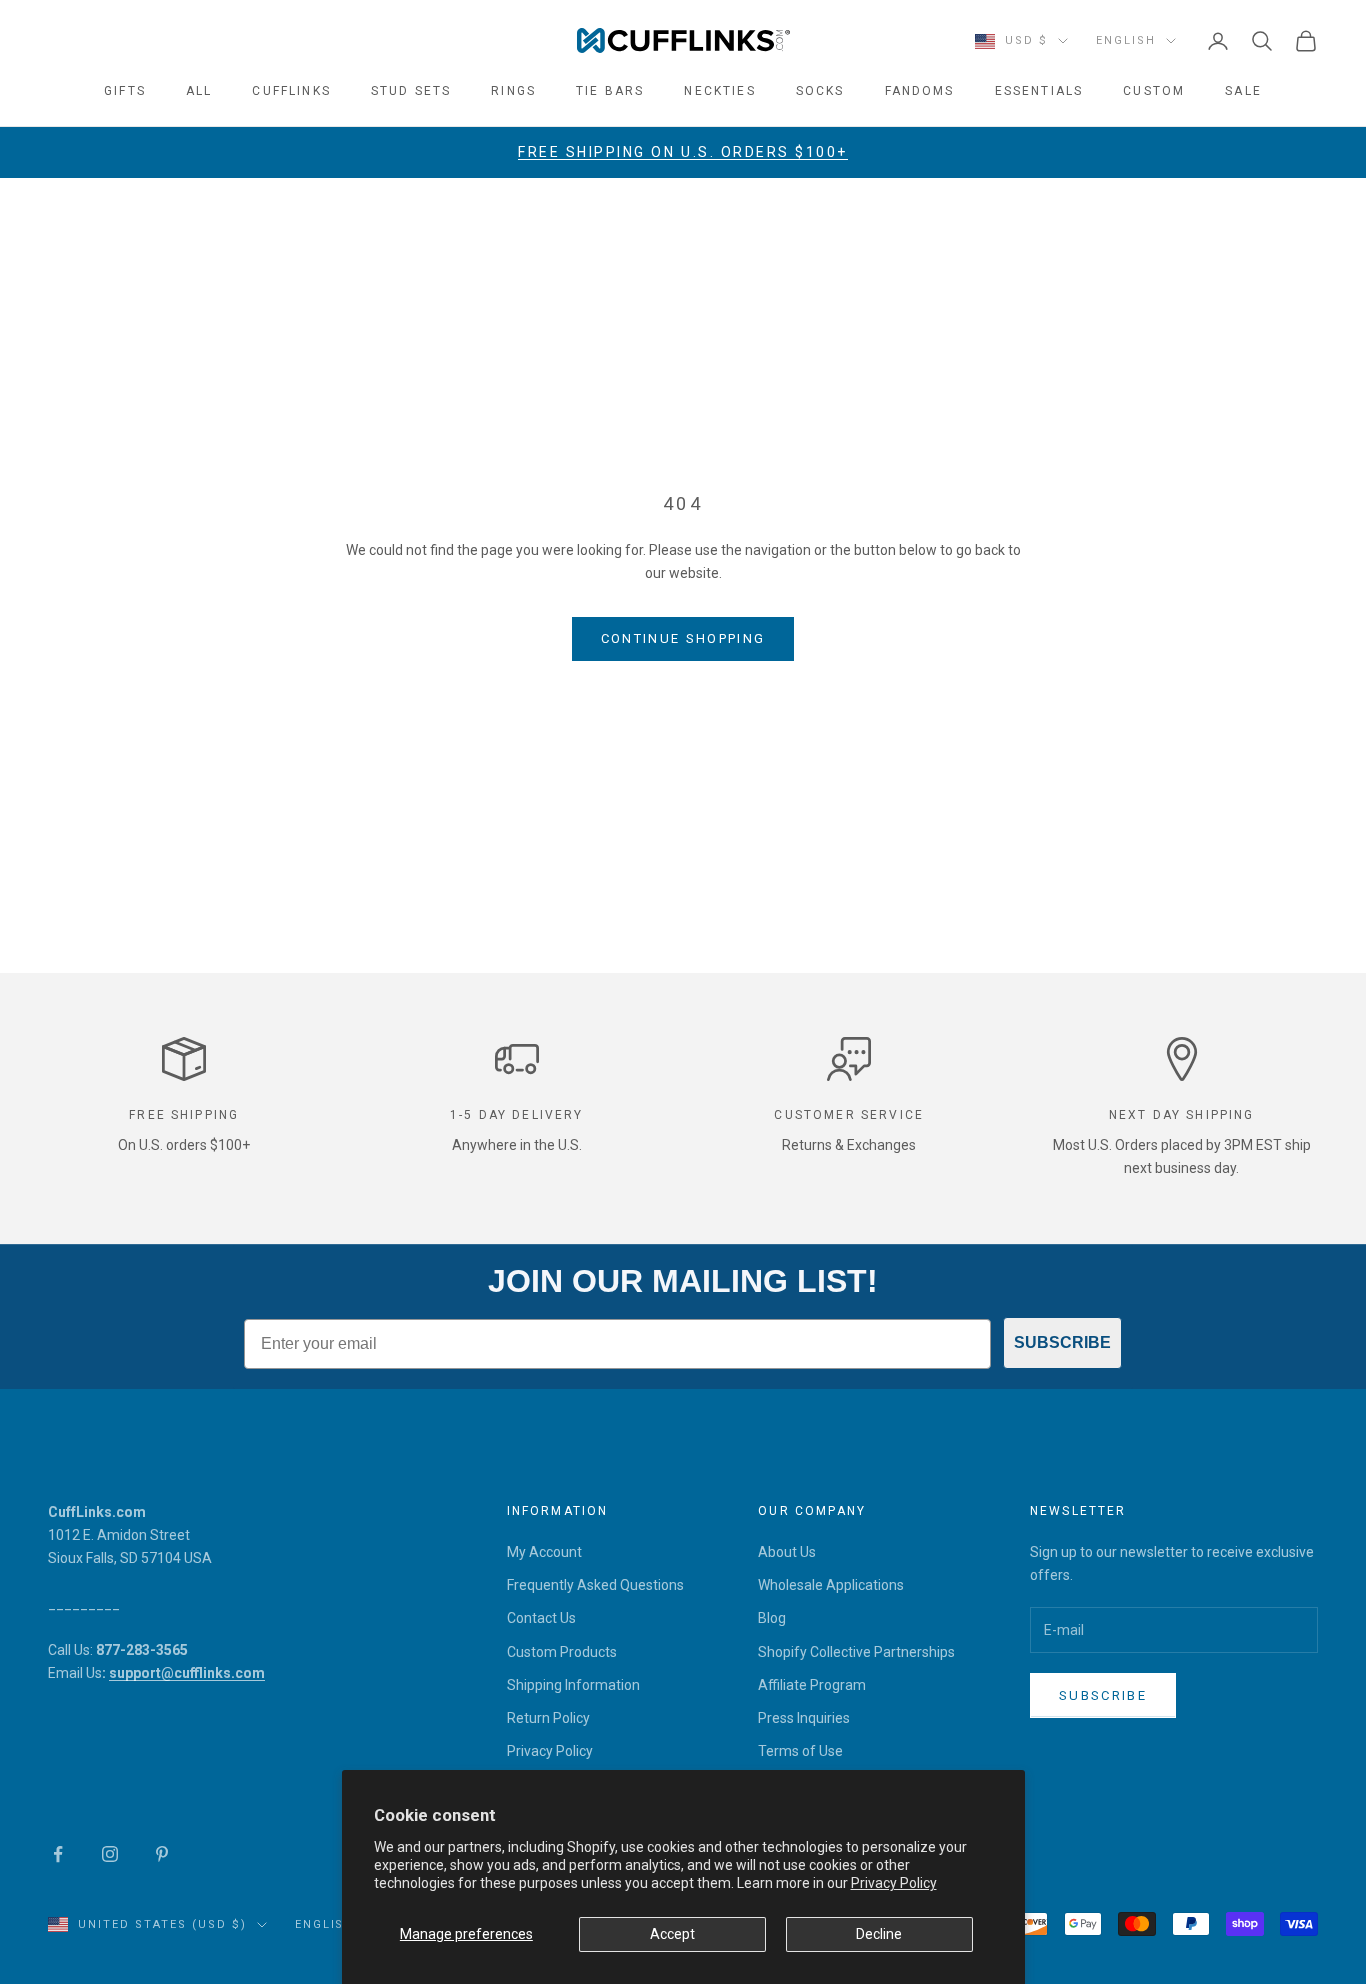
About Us (787, 1552)
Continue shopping (683, 638)
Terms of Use (800, 1751)
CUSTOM (1154, 91)
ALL (199, 91)
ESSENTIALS (1039, 91)
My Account (544, 1552)
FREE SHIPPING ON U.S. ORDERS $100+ (683, 152)
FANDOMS (920, 91)
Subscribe (1103, 1695)
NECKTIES (719, 91)
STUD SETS (411, 91)
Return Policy (548, 1718)
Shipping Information (573, 1685)
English (1126, 40)
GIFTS (125, 91)
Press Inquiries (804, 1718)
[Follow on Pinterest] (162, 1854)
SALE (1243, 91)
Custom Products (562, 1652)
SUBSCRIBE (1062, 1342)
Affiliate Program (812, 1685)
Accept (672, 1934)
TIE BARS (610, 91)
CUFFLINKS (291, 91)
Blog (772, 1618)
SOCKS (820, 91)
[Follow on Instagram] (110, 1854)
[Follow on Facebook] (58, 1854)
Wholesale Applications (831, 1585)
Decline (879, 1934)
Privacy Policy (894, 1883)
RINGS (513, 91)
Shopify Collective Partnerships (856, 1652)
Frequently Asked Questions (595, 1585)
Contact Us (541, 1618)
